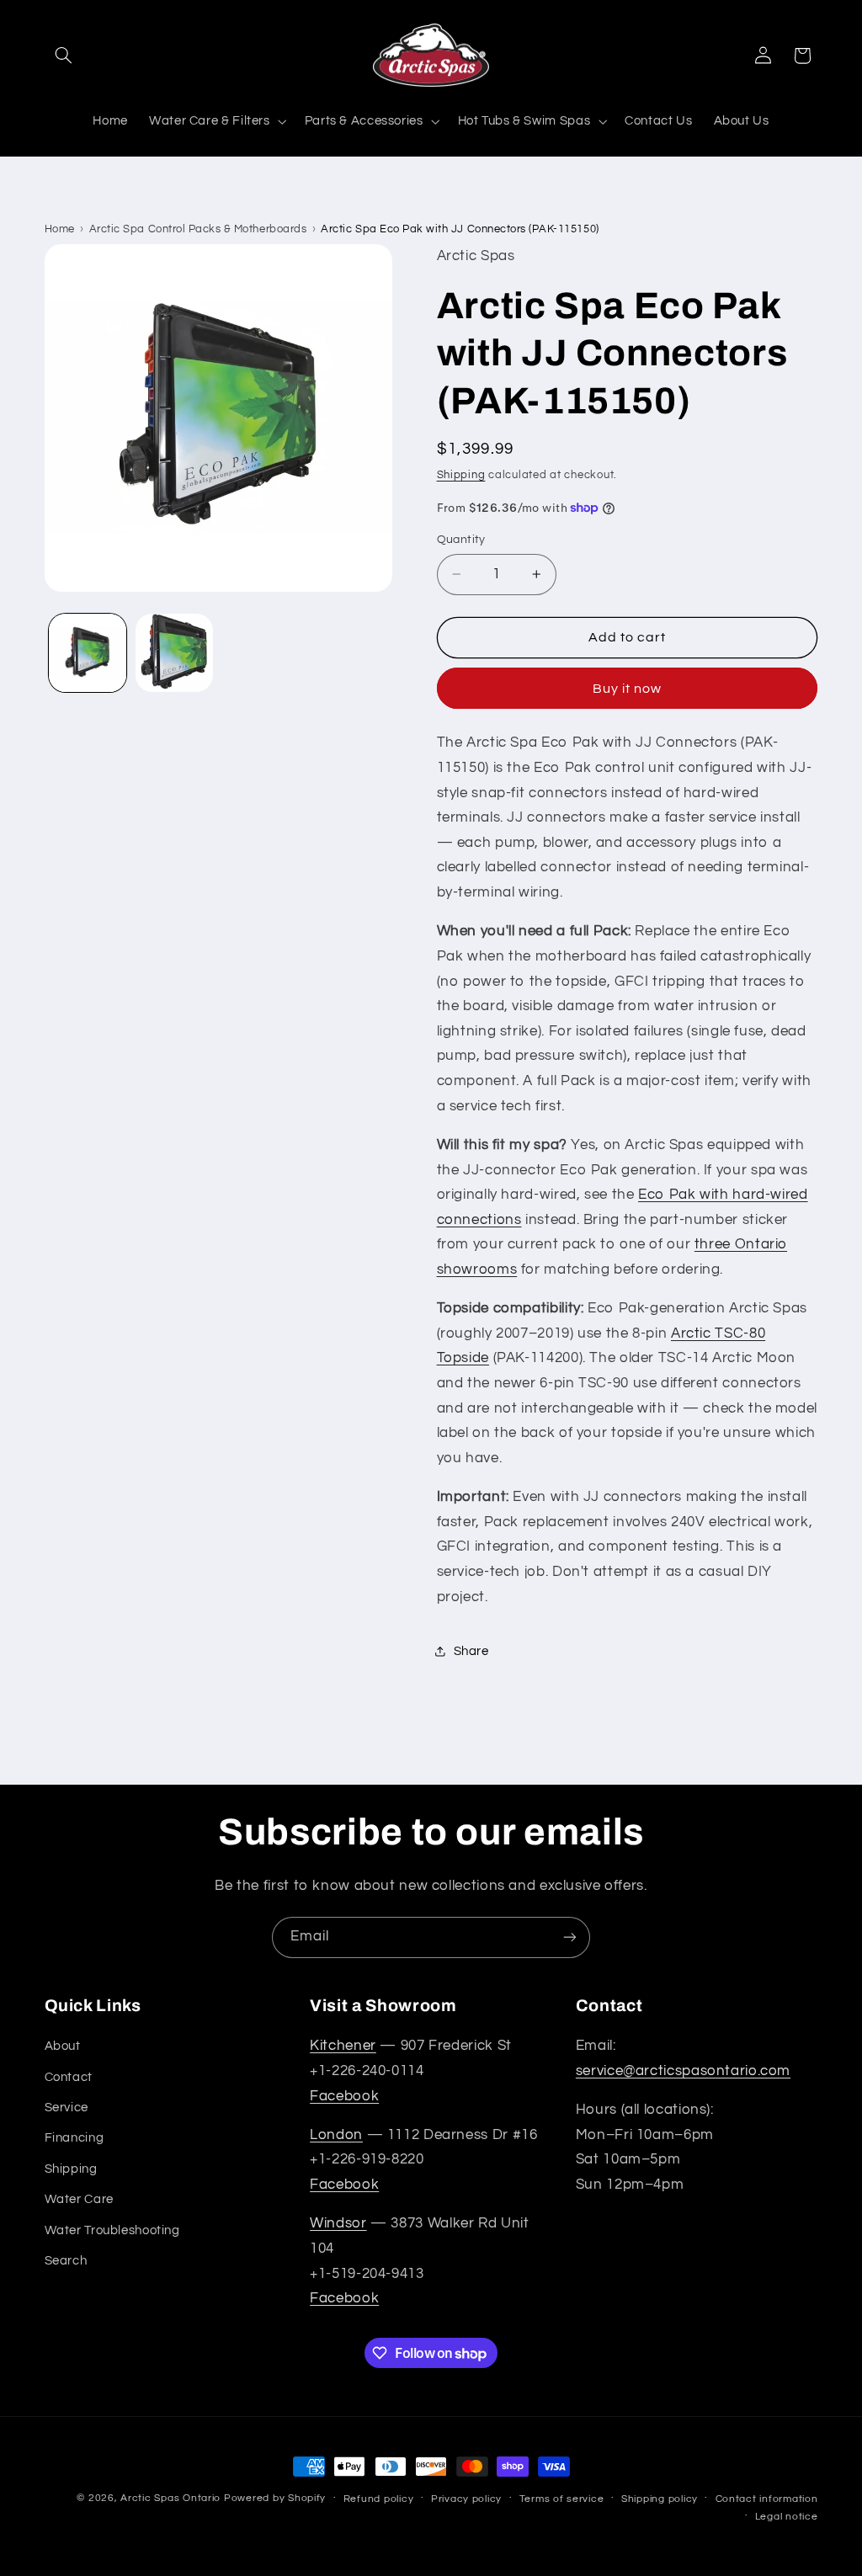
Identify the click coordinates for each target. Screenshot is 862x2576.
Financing (74, 2138)
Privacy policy (466, 2499)
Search (66, 2261)
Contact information (767, 2499)
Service (67, 2108)
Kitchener (343, 2046)
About (63, 2046)
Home (60, 229)
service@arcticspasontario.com (683, 2071)
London (336, 2135)
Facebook (344, 2096)
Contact (69, 2077)
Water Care (79, 2199)
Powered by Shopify (275, 2498)
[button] (64, 56)
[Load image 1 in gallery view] (88, 652)
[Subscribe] (570, 1937)
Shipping (461, 475)
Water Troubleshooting (112, 2230)
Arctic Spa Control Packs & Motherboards (198, 229)
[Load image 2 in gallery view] (174, 652)
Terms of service (562, 2499)
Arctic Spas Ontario (170, 2498)
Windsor (338, 2223)
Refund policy (379, 2499)
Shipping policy (660, 2499)
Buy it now (628, 689)
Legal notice (787, 2517)
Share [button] (471, 1651)
